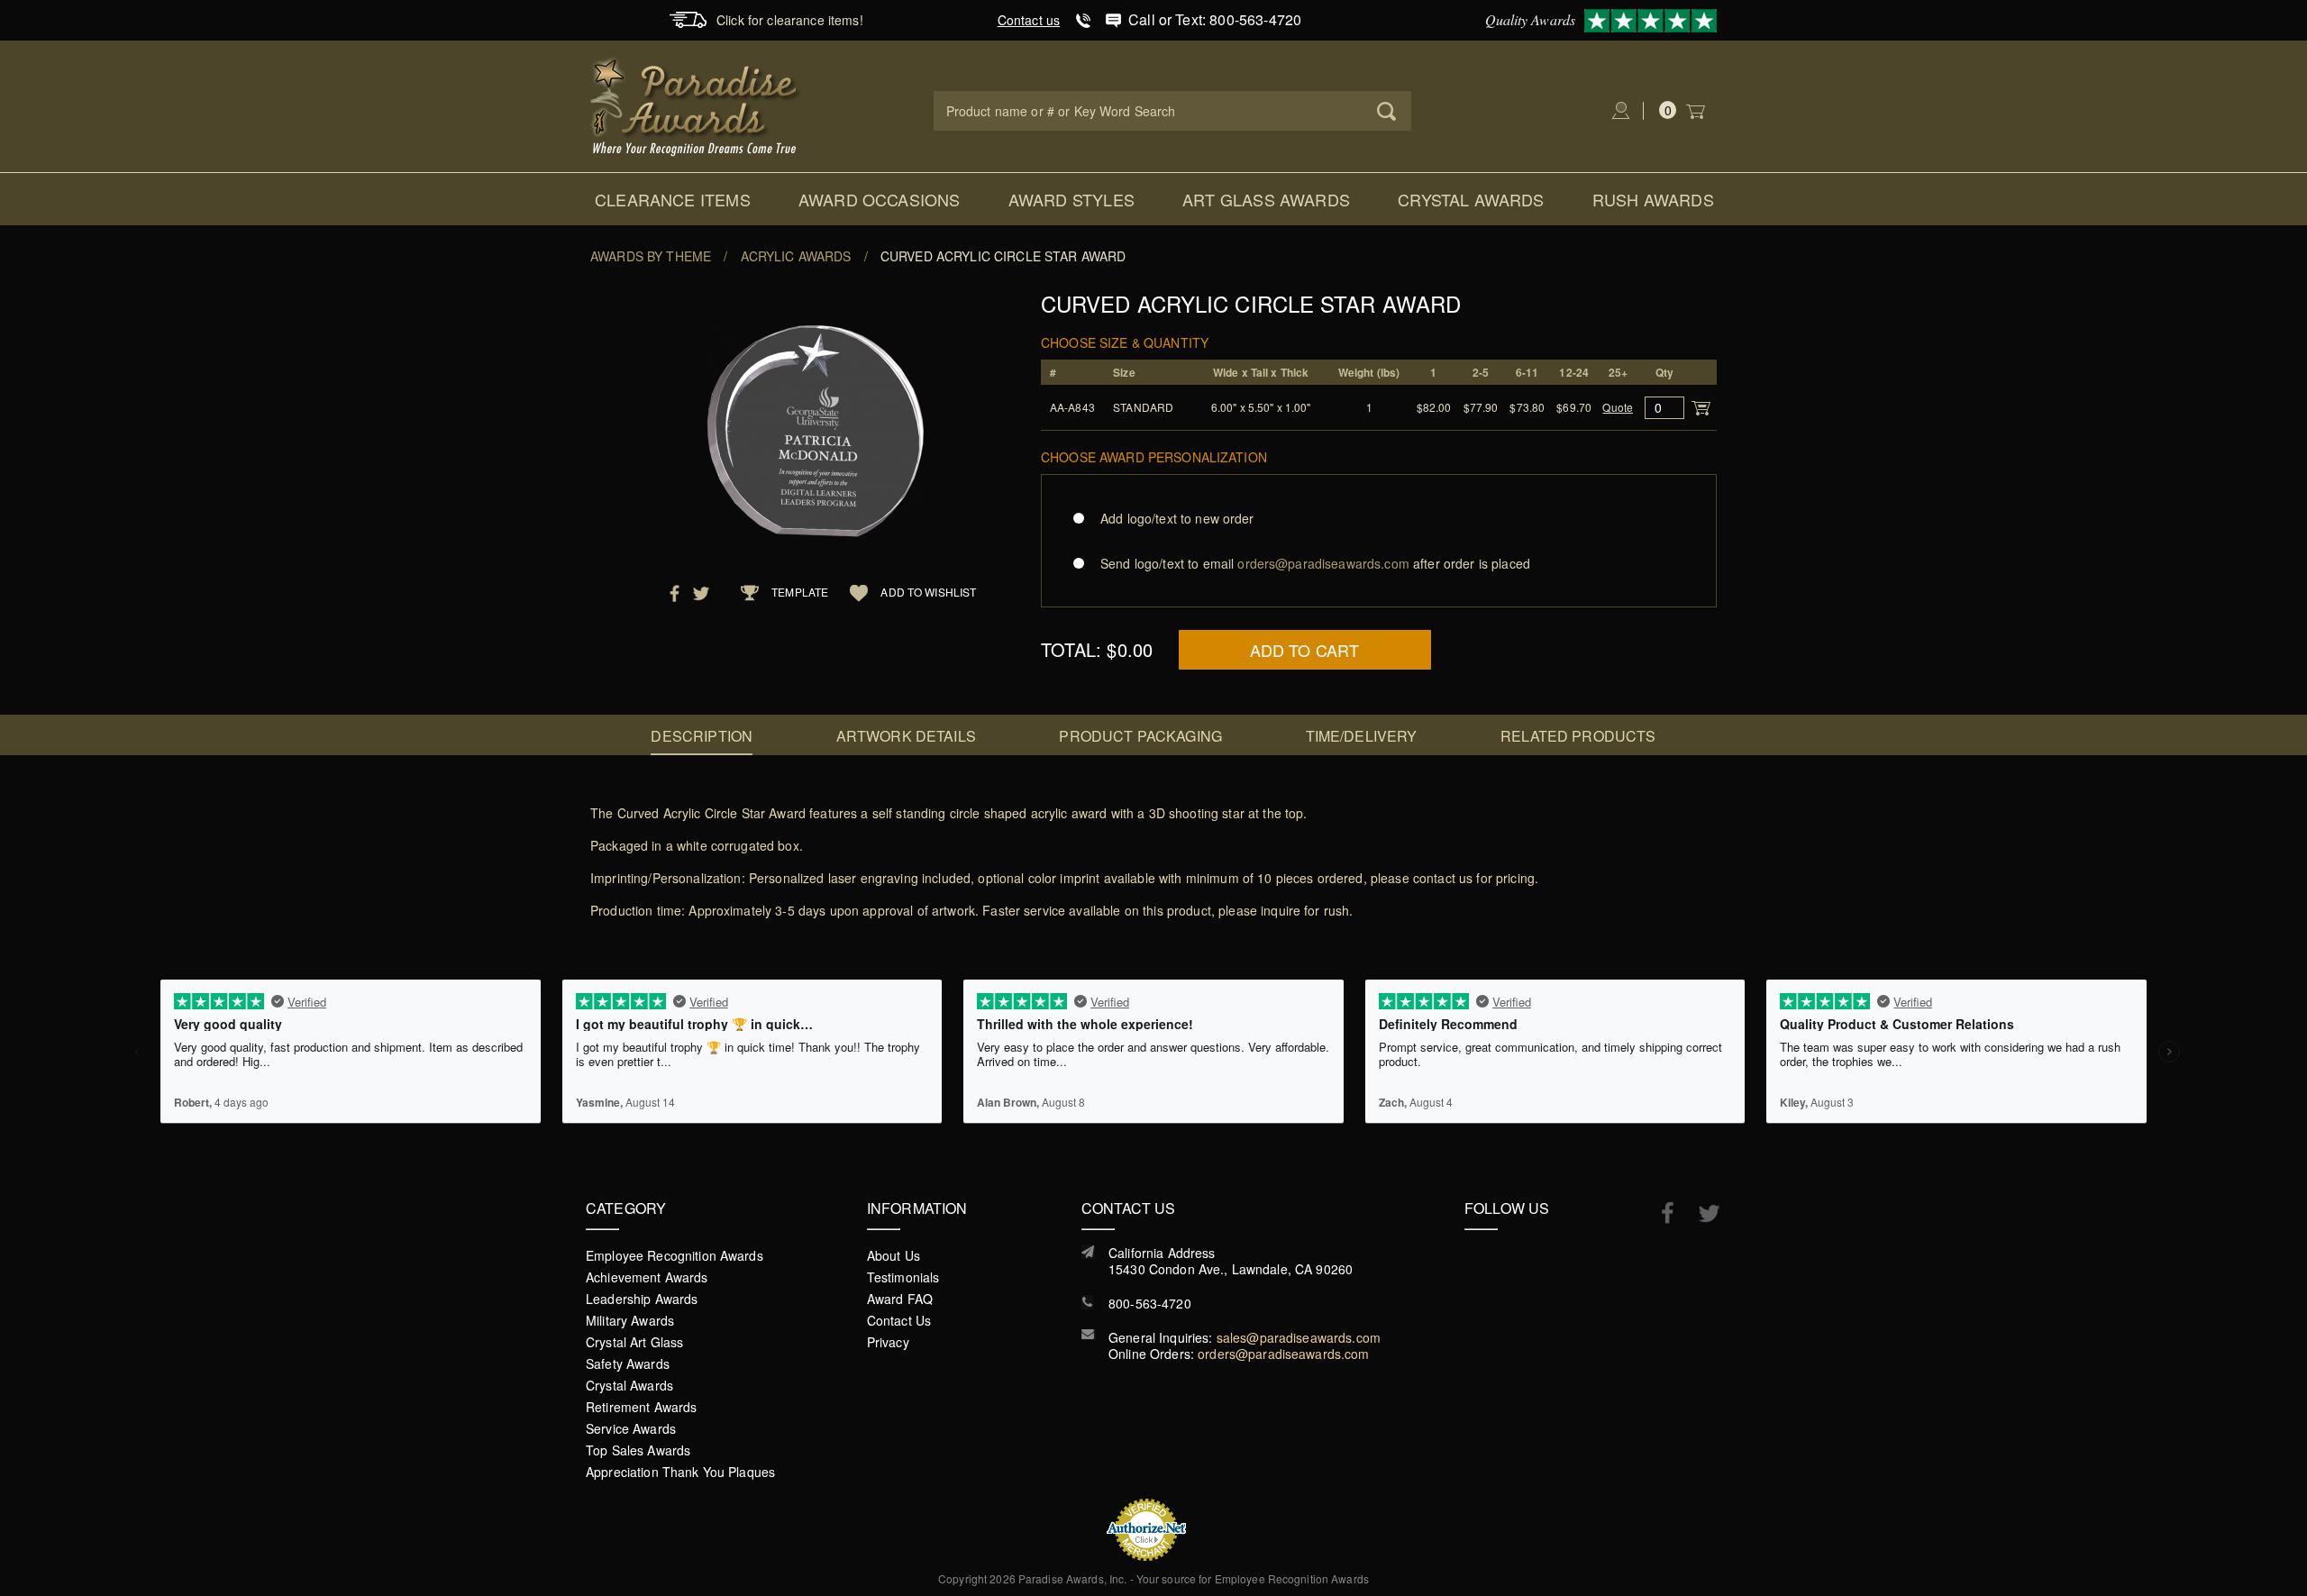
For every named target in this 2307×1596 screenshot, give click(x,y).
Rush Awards (1653, 199)
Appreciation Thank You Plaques (680, 1472)
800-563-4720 (1150, 1303)
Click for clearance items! (790, 20)
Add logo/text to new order (1177, 518)
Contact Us (899, 1320)
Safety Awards (628, 1363)
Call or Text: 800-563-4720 (1215, 19)
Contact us (1029, 20)
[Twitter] (1700, 1213)
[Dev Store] (696, 105)
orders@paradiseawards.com (1284, 1354)
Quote (1618, 407)
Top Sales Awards (638, 1450)
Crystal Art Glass (634, 1342)
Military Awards (630, 1320)
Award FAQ (900, 1299)
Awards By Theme (651, 256)
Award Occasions (880, 199)
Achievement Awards (647, 1277)
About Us (894, 1255)
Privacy (888, 1342)
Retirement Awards (641, 1407)
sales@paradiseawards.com (1299, 1337)
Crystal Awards (1471, 199)
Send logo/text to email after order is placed (1315, 563)
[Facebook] (1659, 1212)
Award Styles (1071, 199)
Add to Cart (1305, 650)
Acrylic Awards (796, 256)
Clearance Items (673, 199)
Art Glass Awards (1266, 199)
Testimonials (903, 1277)
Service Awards (631, 1428)
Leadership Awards (642, 1299)
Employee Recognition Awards (675, 1255)
